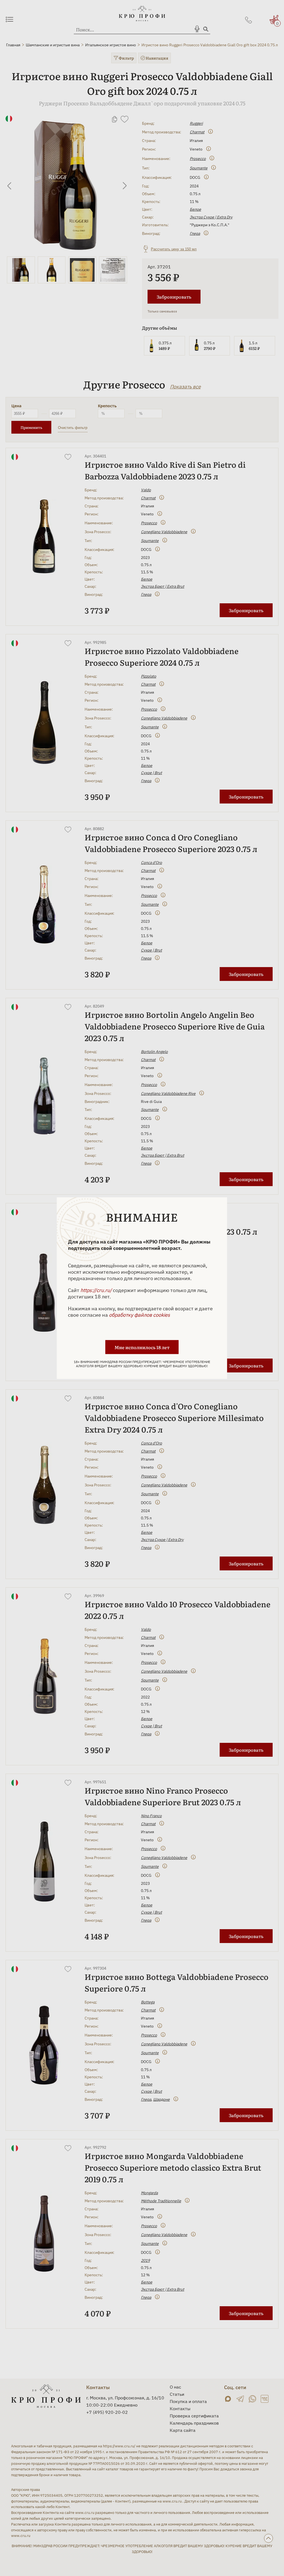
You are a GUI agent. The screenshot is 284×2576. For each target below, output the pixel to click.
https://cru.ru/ (96, 1290)
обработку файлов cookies (140, 1315)
